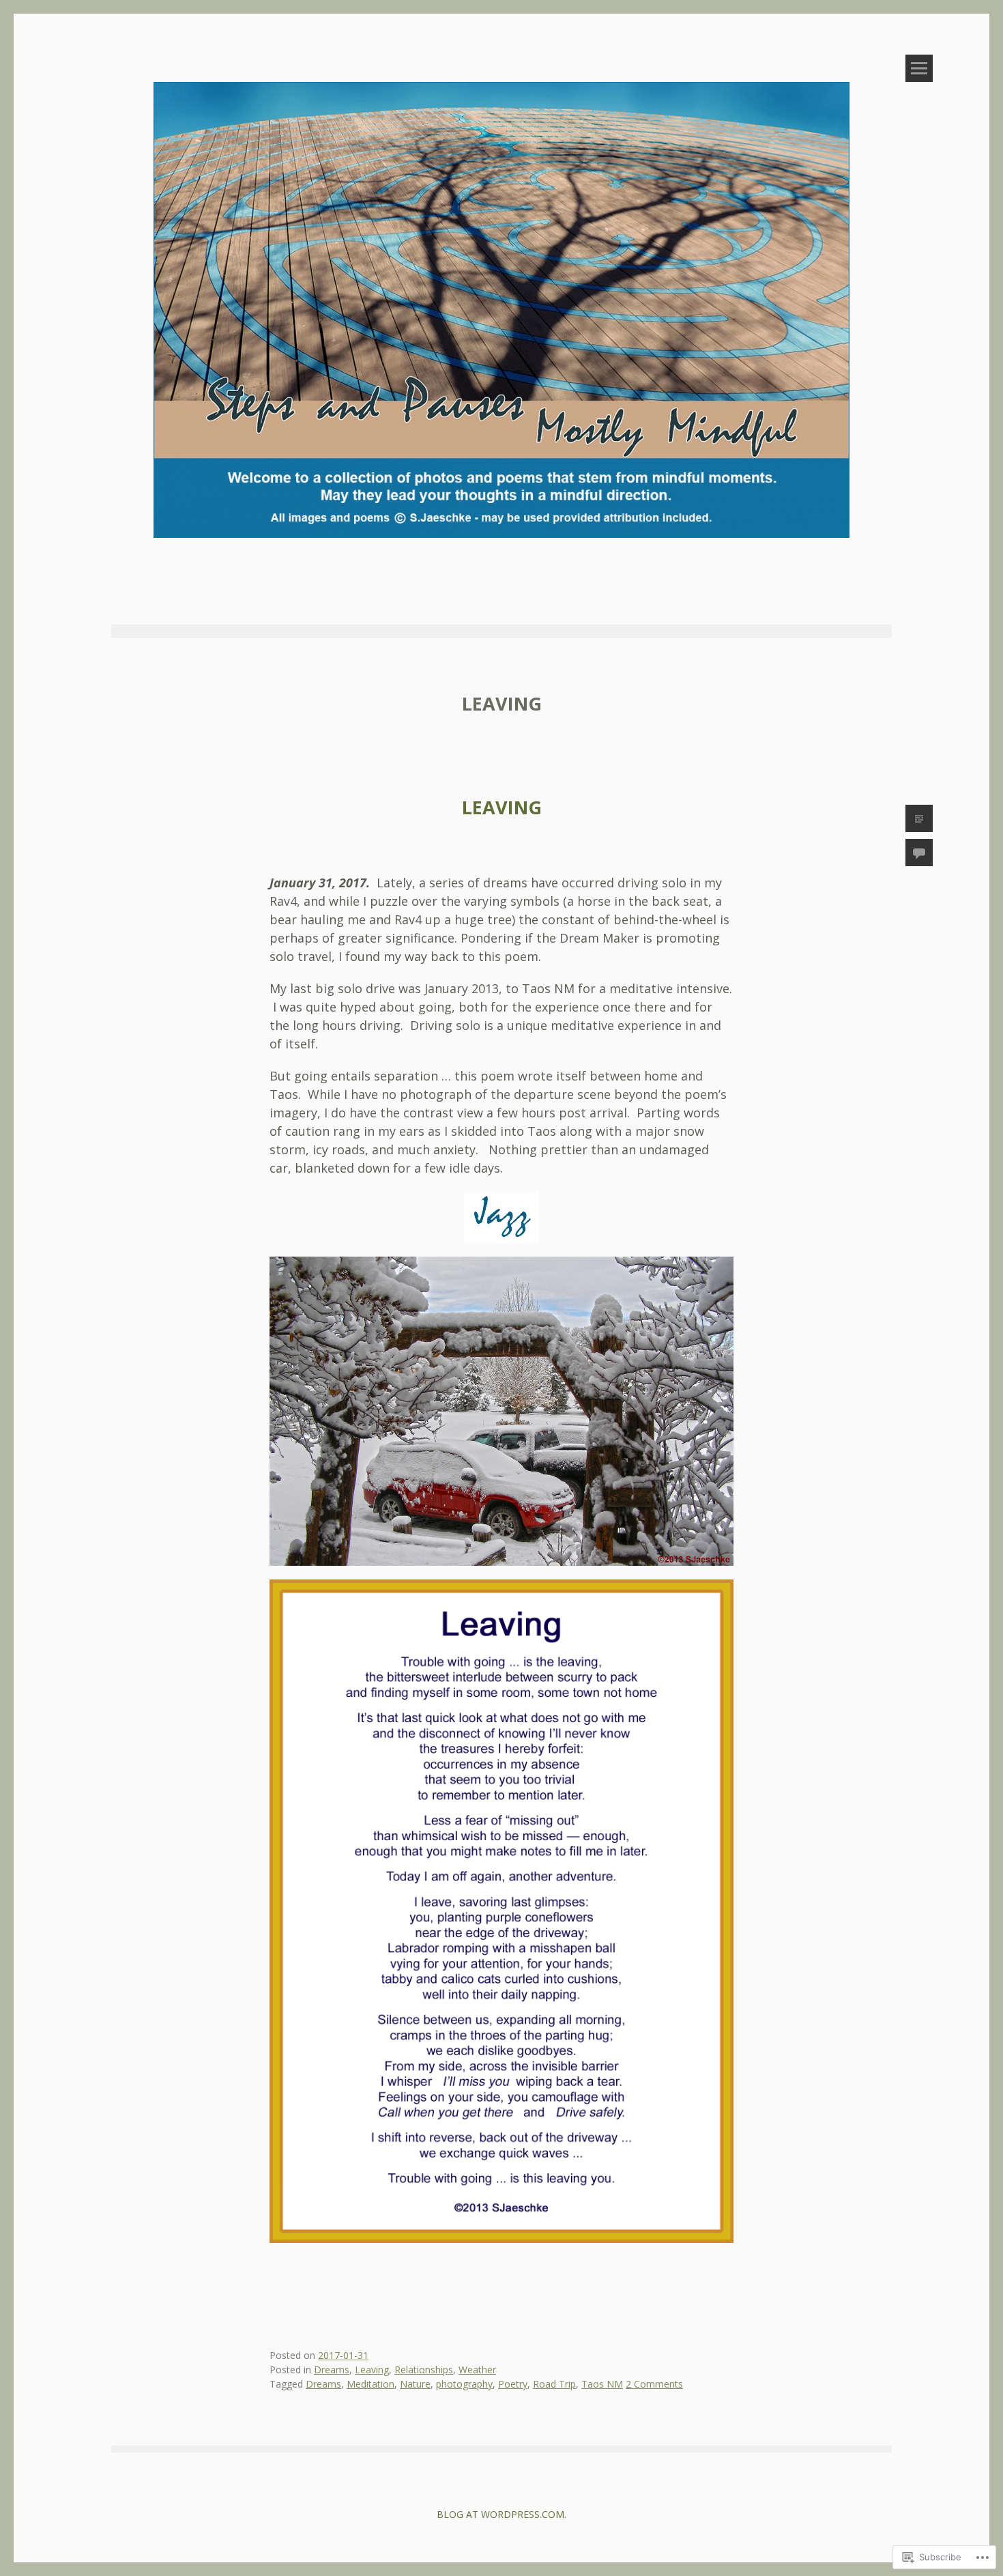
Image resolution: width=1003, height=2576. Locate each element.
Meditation (370, 2384)
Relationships (424, 2370)
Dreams (332, 2370)
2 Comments (654, 2384)
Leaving (502, 807)
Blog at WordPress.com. (501, 2514)
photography (464, 2384)
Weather (477, 2370)
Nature (415, 2384)
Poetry (513, 2384)
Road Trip (554, 2384)
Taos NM (602, 2384)
